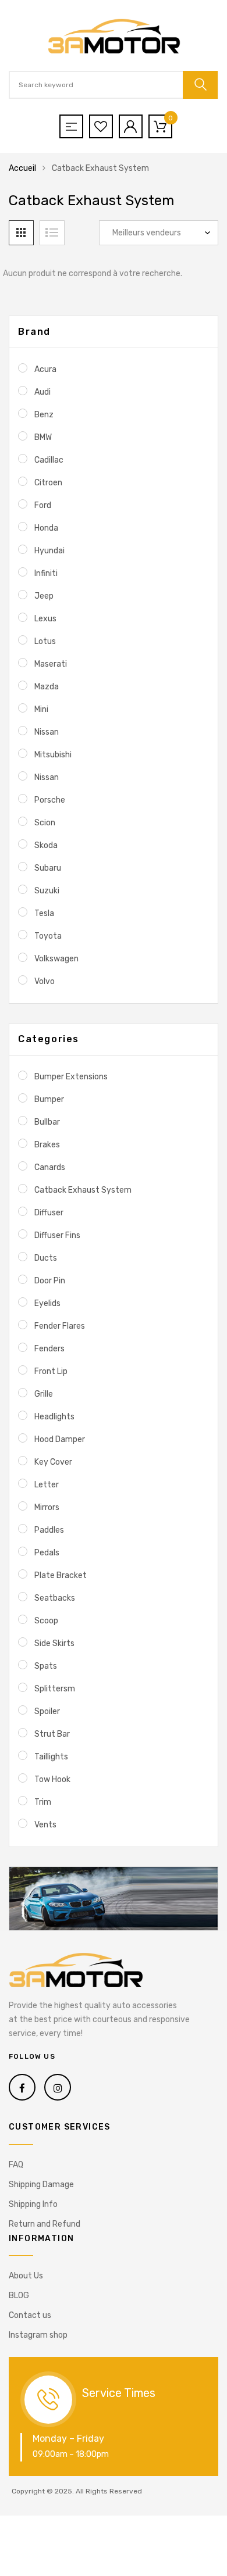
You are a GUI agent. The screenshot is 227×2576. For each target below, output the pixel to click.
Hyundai (49, 551)
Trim (43, 1802)
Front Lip (51, 1371)
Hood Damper (60, 1439)
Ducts (46, 1258)
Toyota (48, 936)
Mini (41, 709)
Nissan (47, 732)
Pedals (47, 1553)
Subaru (48, 868)
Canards (50, 1167)
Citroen (48, 483)
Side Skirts (54, 1643)
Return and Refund (45, 2224)
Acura (45, 369)
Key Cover (53, 1462)
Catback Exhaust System (83, 1190)
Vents (45, 1825)
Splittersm (55, 1689)
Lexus (45, 619)
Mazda (47, 687)
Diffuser (49, 1213)
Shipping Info (33, 2204)
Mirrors (47, 1507)
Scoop (46, 1621)
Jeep (44, 596)
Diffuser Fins (57, 1235)
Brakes (47, 1145)
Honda (46, 528)
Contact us (30, 2315)
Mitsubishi (53, 755)
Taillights (51, 1757)
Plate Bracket (61, 1575)
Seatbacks (55, 1598)
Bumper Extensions (71, 1077)
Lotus (45, 641)
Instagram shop (38, 2335)
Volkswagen (56, 959)
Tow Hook (52, 1779)
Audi (42, 392)
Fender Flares (60, 1326)
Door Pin (50, 1281)
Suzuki (47, 891)
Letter (47, 1485)
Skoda (46, 845)
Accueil (22, 168)
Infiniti (46, 573)
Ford (43, 505)
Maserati (51, 664)
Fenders (49, 1349)
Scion (45, 823)
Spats (46, 1666)
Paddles (49, 1530)
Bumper (49, 1099)
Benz (44, 415)
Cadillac (49, 460)
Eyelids (47, 1303)
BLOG (19, 2296)
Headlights (54, 1417)
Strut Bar (52, 1734)
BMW (43, 437)
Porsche (50, 800)
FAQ (16, 2165)
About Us (26, 2276)
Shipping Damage (41, 2185)
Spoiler (47, 1711)
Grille (44, 1394)
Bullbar (47, 1122)
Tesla (44, 913)
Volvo (45, 981)
